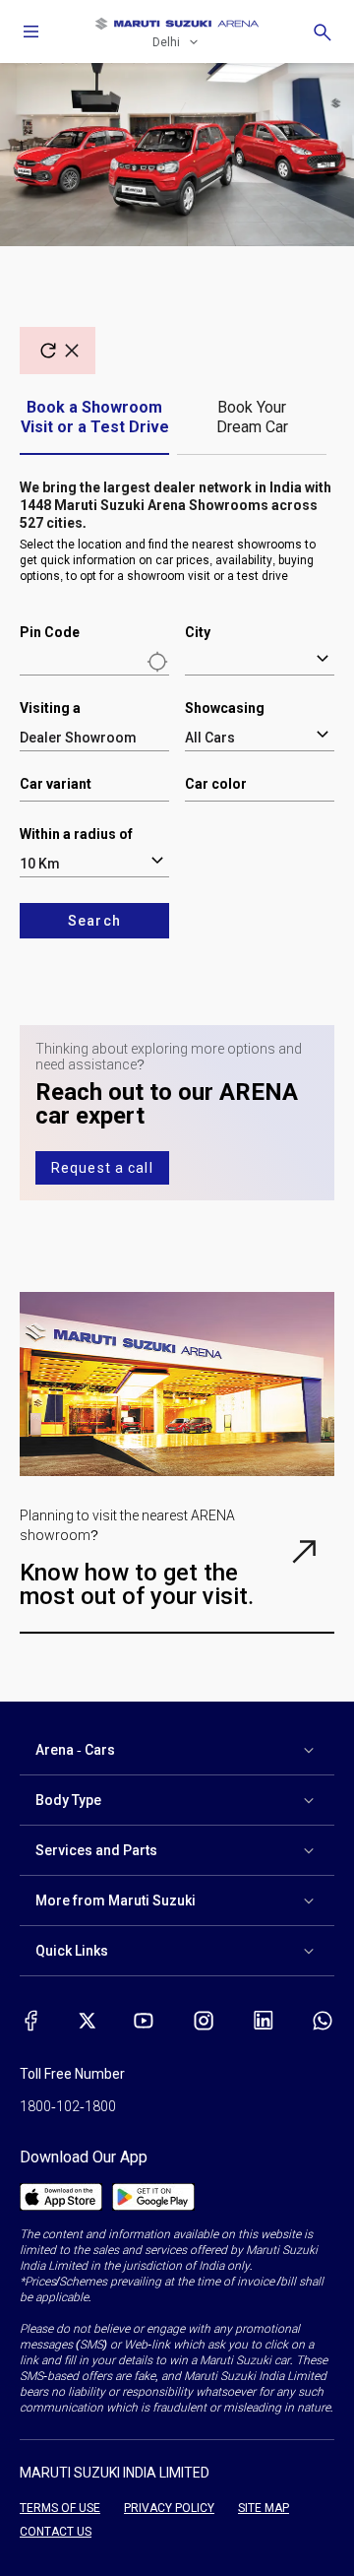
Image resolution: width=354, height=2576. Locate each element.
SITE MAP (264, 2508)
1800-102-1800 (68, 2106)
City (198, 632)
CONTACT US (56, 2532)
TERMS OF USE (60, 2508)
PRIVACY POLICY (169, 2508)
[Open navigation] (31, 32)
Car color (216, 784)
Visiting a (50, 708)
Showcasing (225, 708)
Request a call (102, 1168)
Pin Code (50, 632)
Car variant (56, 784)
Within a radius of (76, 834)
